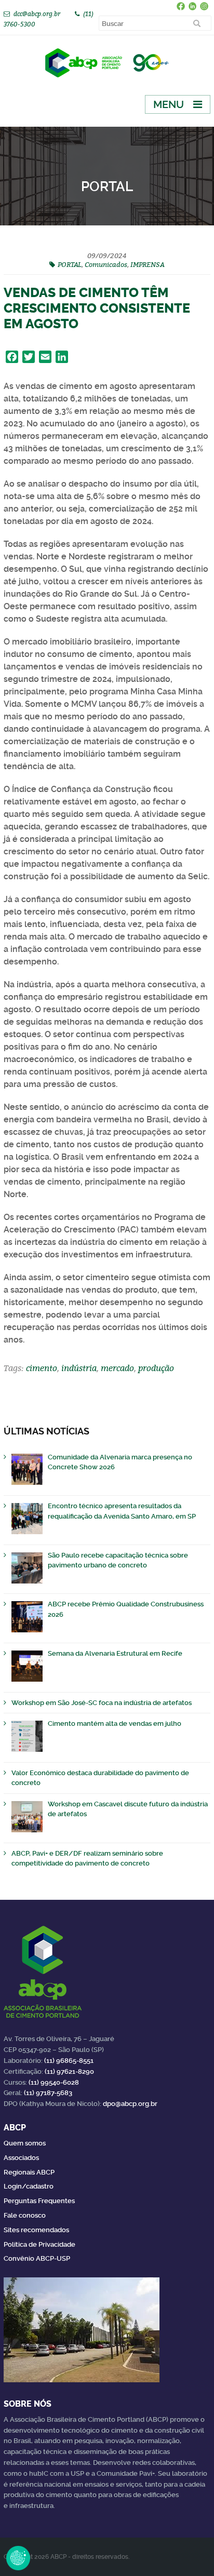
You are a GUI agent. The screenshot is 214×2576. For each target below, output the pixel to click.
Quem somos (25, 2143)
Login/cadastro (29, 2186)
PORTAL (70, 264)
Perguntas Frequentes (39, 2201)
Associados (21, 2158)
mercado (117, 1368)
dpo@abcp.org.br (130, 2104)
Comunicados (106, 264)
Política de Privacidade (39, 2244)
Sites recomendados (36, 2230)
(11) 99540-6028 (54, 2082)
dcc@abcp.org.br (37, 14)
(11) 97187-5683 (48, 2093)
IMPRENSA (148, 264)
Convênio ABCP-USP (37, 2258)
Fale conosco (25, 2215)
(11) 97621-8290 (69, 2071)
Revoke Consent (18, 2558)
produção (156, 1368)
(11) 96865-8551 (69, 2061)
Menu (169, 104)
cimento (42, 1368)
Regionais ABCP (29, 2172)
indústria (79, 1368)
